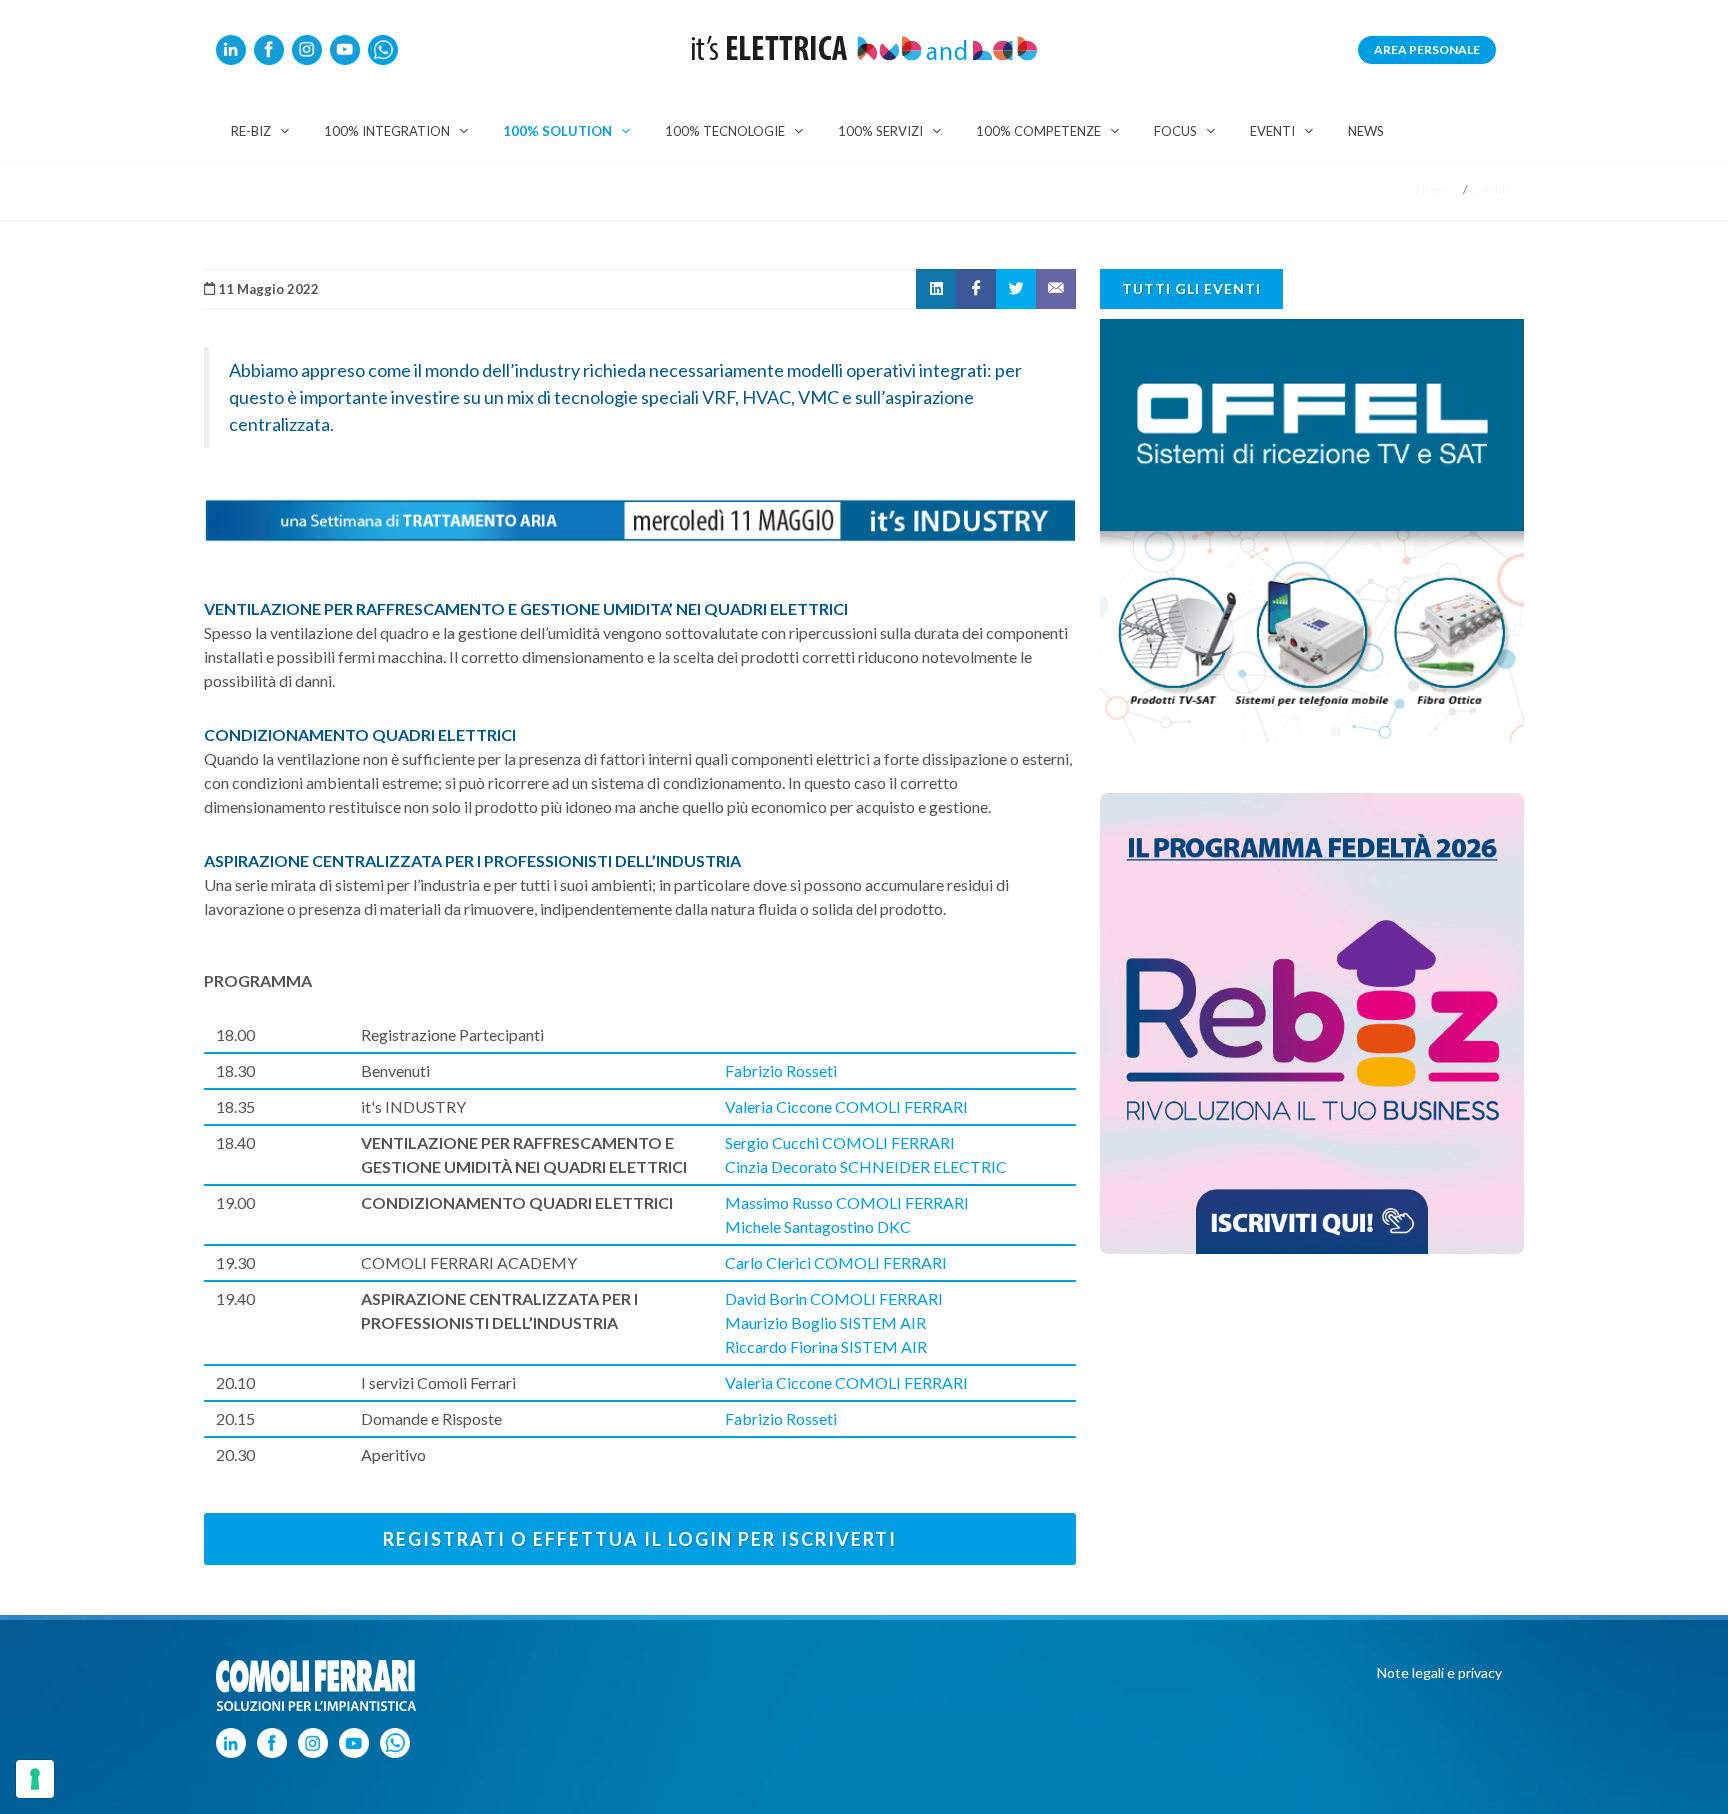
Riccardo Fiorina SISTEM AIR (826, 1346)
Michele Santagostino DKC (818, 1226)
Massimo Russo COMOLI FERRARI (847, 1202)
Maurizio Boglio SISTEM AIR (825, 1322)
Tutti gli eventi (1191, 288)
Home (1433, 189)
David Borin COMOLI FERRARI (834, 1298)
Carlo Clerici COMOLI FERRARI (836, 1262)
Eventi (1492, 189)
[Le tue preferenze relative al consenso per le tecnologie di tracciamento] (35, 1779)
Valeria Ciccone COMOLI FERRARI (846, 1106)
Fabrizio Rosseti (781, 1070)
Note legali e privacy (1439, 1672)
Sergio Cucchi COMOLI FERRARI (840, 1142)
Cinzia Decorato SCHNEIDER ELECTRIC (866, 1166)
